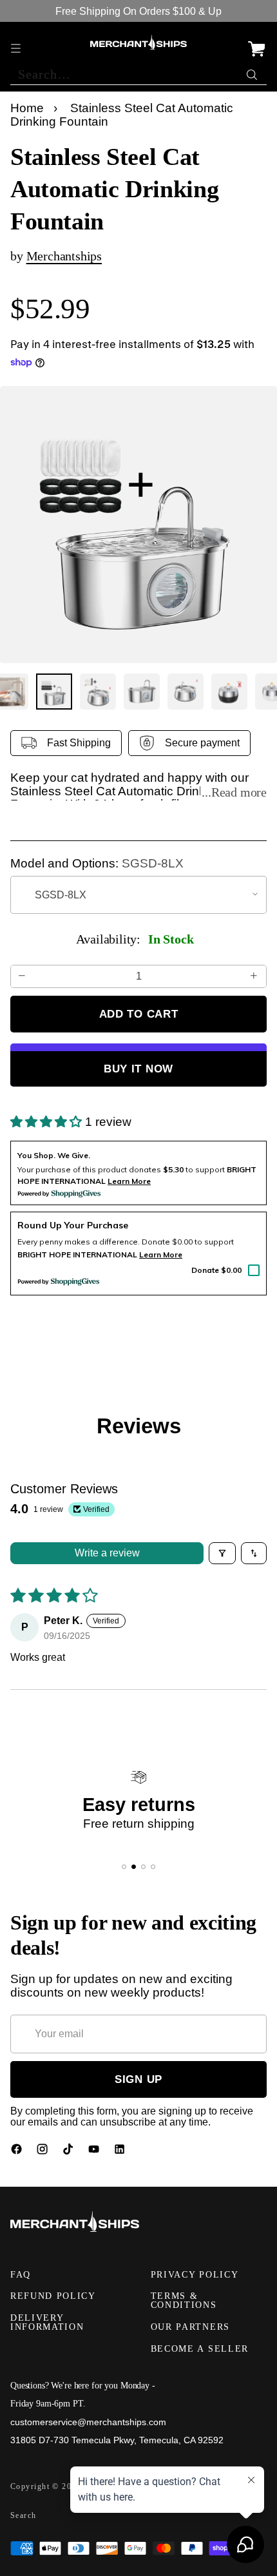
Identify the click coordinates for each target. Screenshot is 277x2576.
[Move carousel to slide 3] (143, 1867)
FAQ (21, 2275)
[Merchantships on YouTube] (95, 2152)
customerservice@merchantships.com (88, 2422)
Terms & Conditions (184, 2300)
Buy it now (138, 1069)
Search (24, 2515)
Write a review (107, 1553)
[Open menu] (17, 42)
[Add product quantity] (254, 976)
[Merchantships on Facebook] (18, 2152)
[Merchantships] (138, 43)
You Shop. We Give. (54, 1155)
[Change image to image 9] (142, 692)
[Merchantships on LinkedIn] (121, 2152)
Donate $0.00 (216, 1270)
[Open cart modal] (256, 42)
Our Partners (190, 2327)
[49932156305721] (138, 525)
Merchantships (64, 256)
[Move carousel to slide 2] (134, 1867)
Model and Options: (97, 864)
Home (27, 108)
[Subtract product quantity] (23, 976)
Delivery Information (47, 2322)
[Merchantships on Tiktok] (70, 2152)
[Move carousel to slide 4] (153, 1867)
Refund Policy (53, 2296)
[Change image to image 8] (98, 692)
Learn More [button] (129, 1181)
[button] (48, 1122)
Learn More (161, 1254)
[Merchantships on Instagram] (44, 2152)
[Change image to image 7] (54, 692)
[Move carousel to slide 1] (124, 1867)
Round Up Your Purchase (73, 1225)
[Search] (253, 72)
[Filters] (222, 1553)
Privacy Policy (195, 2275)
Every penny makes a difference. (79, 1242)
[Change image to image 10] (186, 692)
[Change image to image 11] (229, 692)
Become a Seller (200, 2349)
